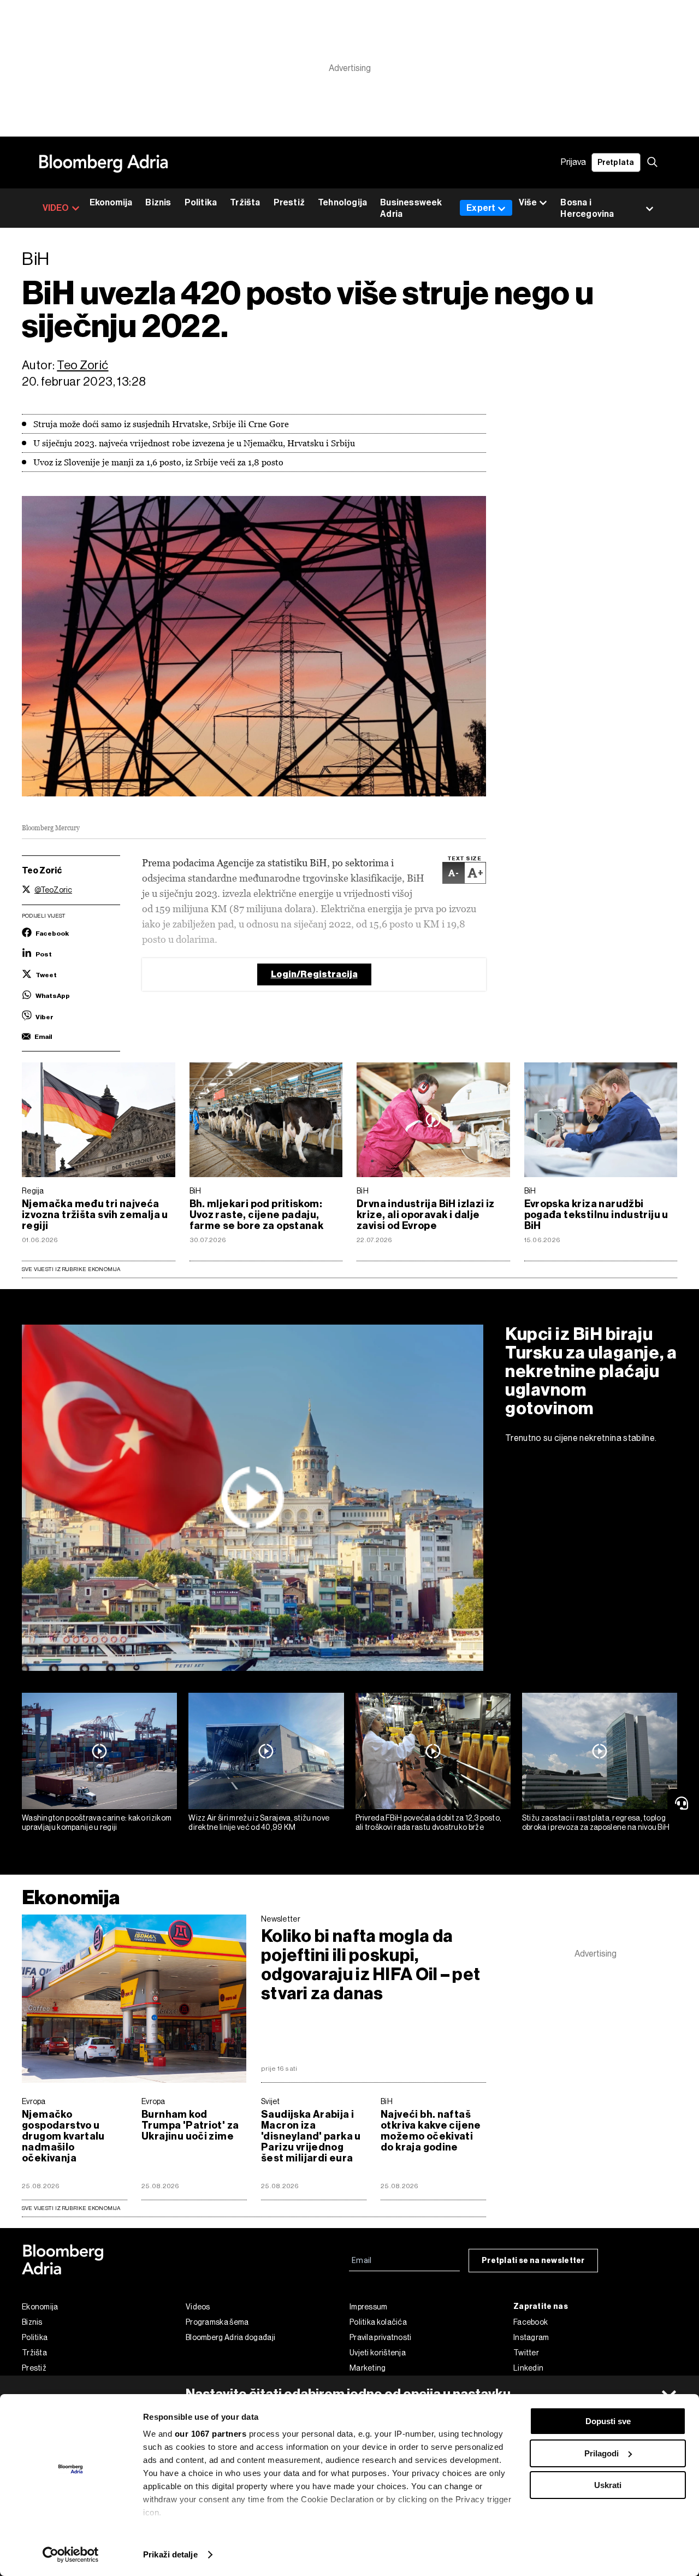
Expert (481, 208)
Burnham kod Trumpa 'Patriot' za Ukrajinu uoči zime (190, 2125)
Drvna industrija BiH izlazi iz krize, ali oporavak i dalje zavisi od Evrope (426, 1215)
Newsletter (281, 1919)
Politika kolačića (378, 2322)
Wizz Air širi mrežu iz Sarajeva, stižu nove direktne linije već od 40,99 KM (259, 1822)
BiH (196, 1191)
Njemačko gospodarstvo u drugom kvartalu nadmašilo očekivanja (63, 2136)
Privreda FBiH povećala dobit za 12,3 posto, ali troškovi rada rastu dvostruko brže (429, 1822)
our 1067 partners (211, 2434)
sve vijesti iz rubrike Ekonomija (71, 2208)
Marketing (368, 2368)
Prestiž (289, 202)
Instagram (531, 2337)
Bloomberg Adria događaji (230, 2337)
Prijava (573, 163)
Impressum (369, 2307)
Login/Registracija (314, 974)
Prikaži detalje (170, 2554)
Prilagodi (602, 2453)
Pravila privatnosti (381, 2337)
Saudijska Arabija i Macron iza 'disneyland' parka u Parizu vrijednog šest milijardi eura (311, 2136)
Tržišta (245, 202)
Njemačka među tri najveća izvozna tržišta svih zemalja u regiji (95, 1215)
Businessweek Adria (411, 208)
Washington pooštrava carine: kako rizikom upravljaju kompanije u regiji (97, 1822)
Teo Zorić (82, 365)
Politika (201, 202)
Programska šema (217, 2322)
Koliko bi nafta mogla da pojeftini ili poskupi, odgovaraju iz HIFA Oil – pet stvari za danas (371, 1965)
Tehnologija (342, 202)
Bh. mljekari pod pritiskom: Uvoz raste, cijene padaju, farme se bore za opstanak (257, 1215)
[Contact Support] (683, 1803)
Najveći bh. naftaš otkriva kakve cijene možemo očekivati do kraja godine (431, 2131)
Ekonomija (111, 202)
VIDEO (56, 208)
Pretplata (616, 163)
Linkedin (528, 2368)
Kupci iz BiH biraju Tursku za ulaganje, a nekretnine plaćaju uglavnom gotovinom (591, 1371)
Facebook (531, 2322)
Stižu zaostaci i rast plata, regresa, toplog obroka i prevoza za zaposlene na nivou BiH (596, 1822)
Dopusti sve (608, 2421)
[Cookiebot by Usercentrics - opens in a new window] (71, 2555)
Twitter (526, 2353)
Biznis (158, 202)
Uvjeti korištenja (378, 2353)
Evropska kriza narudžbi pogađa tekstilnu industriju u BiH (596, 1215)
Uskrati (608, 2485)
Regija (33, 1191)
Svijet (271, 2101)
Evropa (34, 2101)
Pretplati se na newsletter (533, 2261)
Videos (198, 2307)
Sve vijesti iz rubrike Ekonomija (71, 1269)
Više (528, 202)
